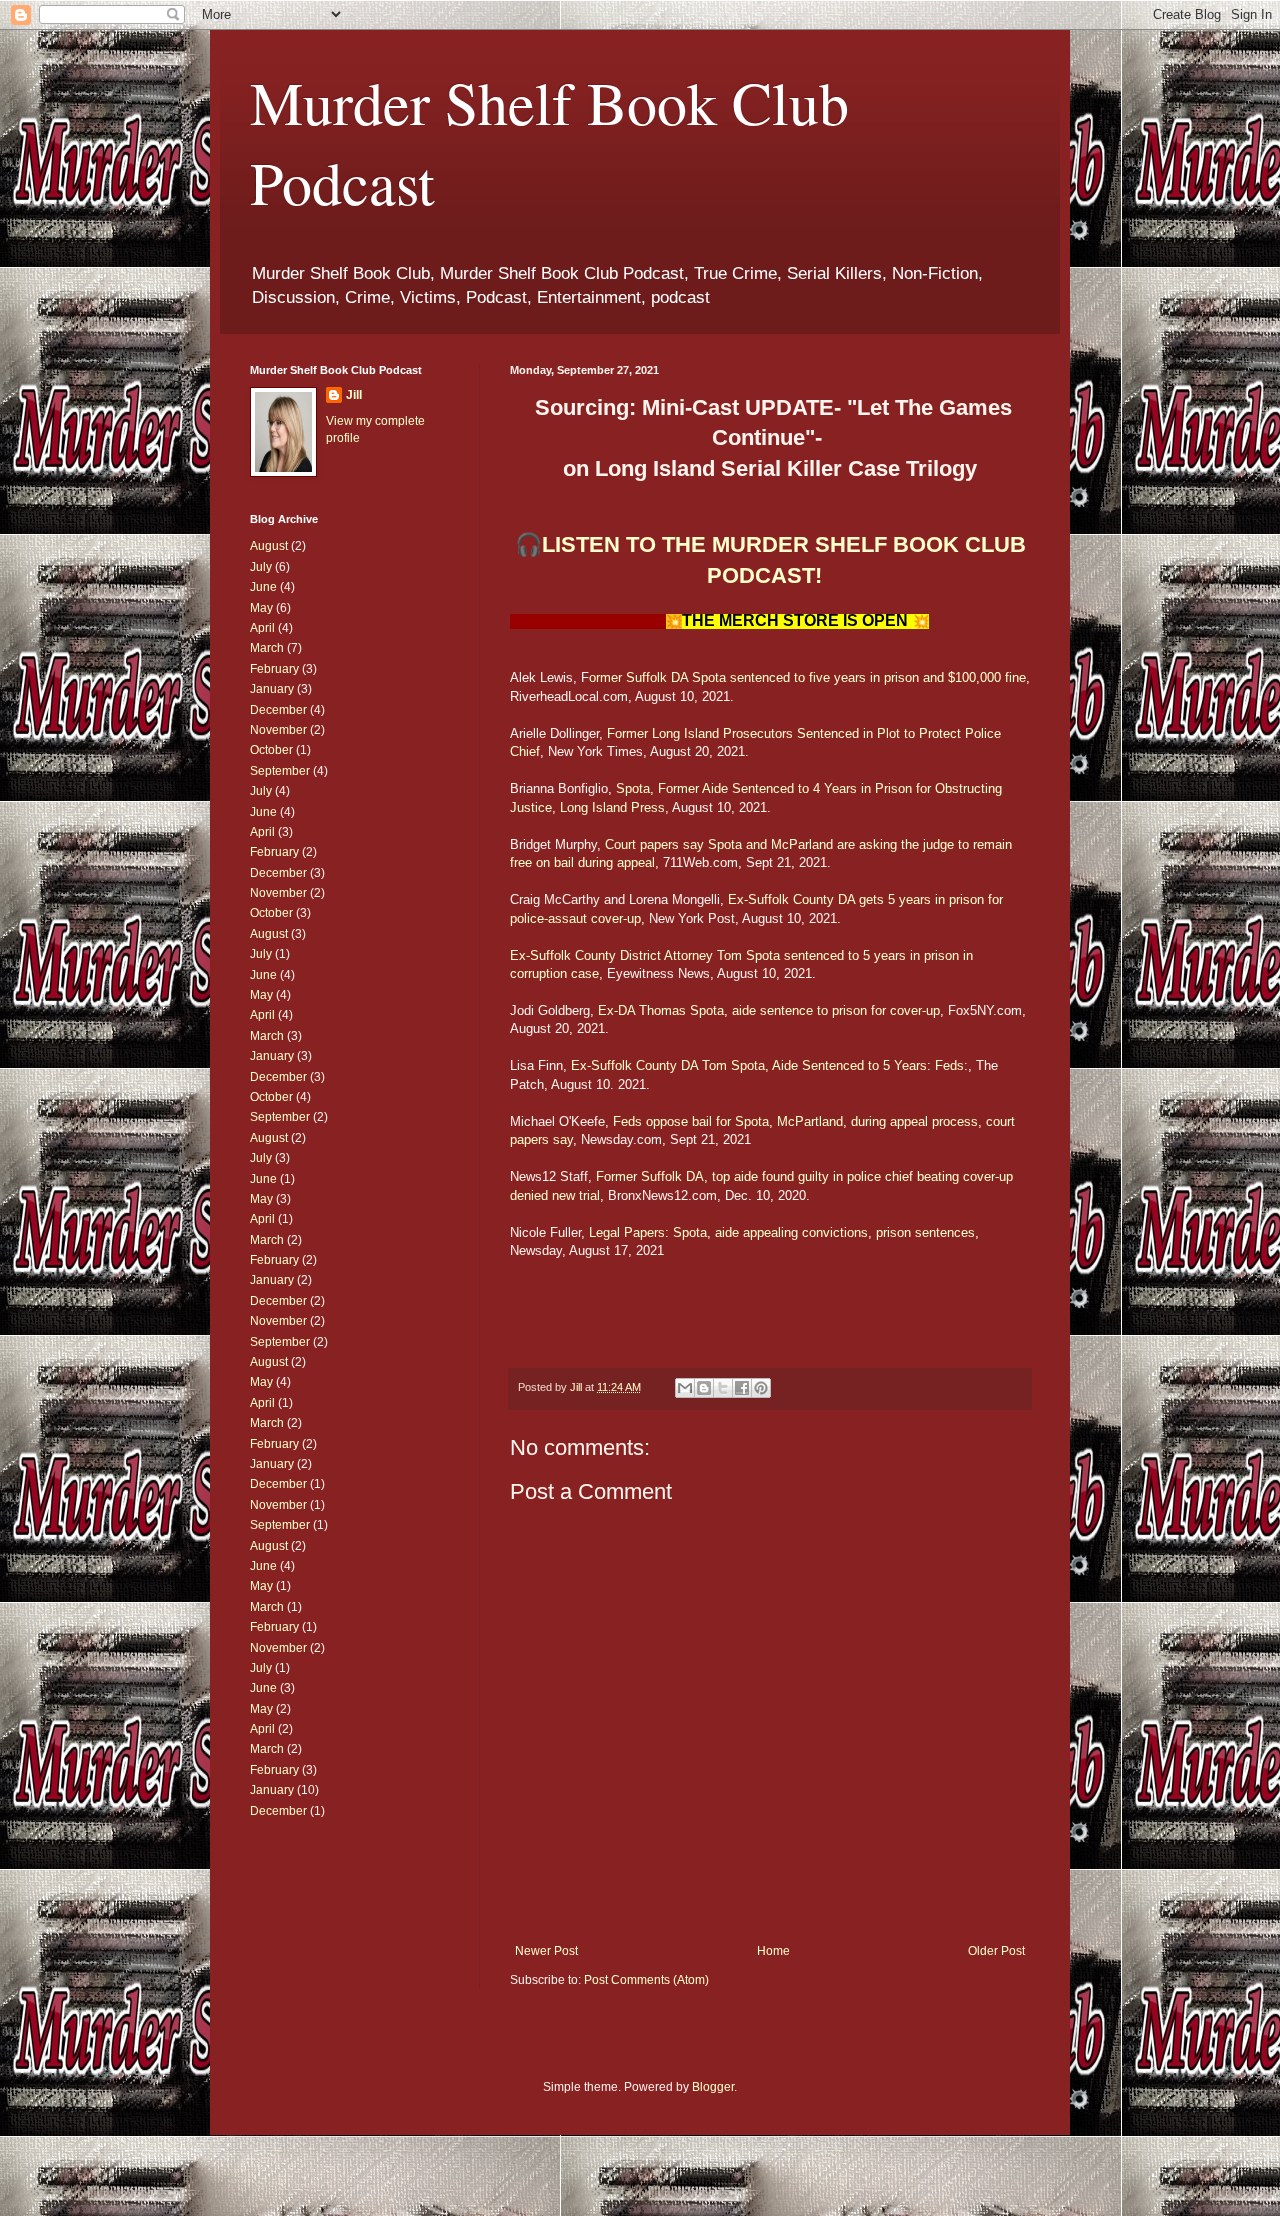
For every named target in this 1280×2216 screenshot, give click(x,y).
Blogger (713, 2087)
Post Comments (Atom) (646, 1980)
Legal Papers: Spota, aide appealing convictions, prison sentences (782, 1232)
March (267, 648)
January (272, 689)
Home (773, 1951)
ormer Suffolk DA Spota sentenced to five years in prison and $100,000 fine (807, 677)
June (263, 587)
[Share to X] (723, 1388)
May (261, 608)
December (278, 710)
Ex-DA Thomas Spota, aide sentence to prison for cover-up (769, 1010)
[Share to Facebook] (742, 1388)
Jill (354, 395)
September (280, 771)
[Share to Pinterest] (761, 1388)
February (274, 669)
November (278, 730)
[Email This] (685, 1388)
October (271, 750)
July (261, 567)
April (262, 628)
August (269, 546)
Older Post (996, 1951)
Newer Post (546, 1951)
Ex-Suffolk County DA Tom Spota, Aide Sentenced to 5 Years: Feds (767, 1065)
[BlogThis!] (704, 1388)
